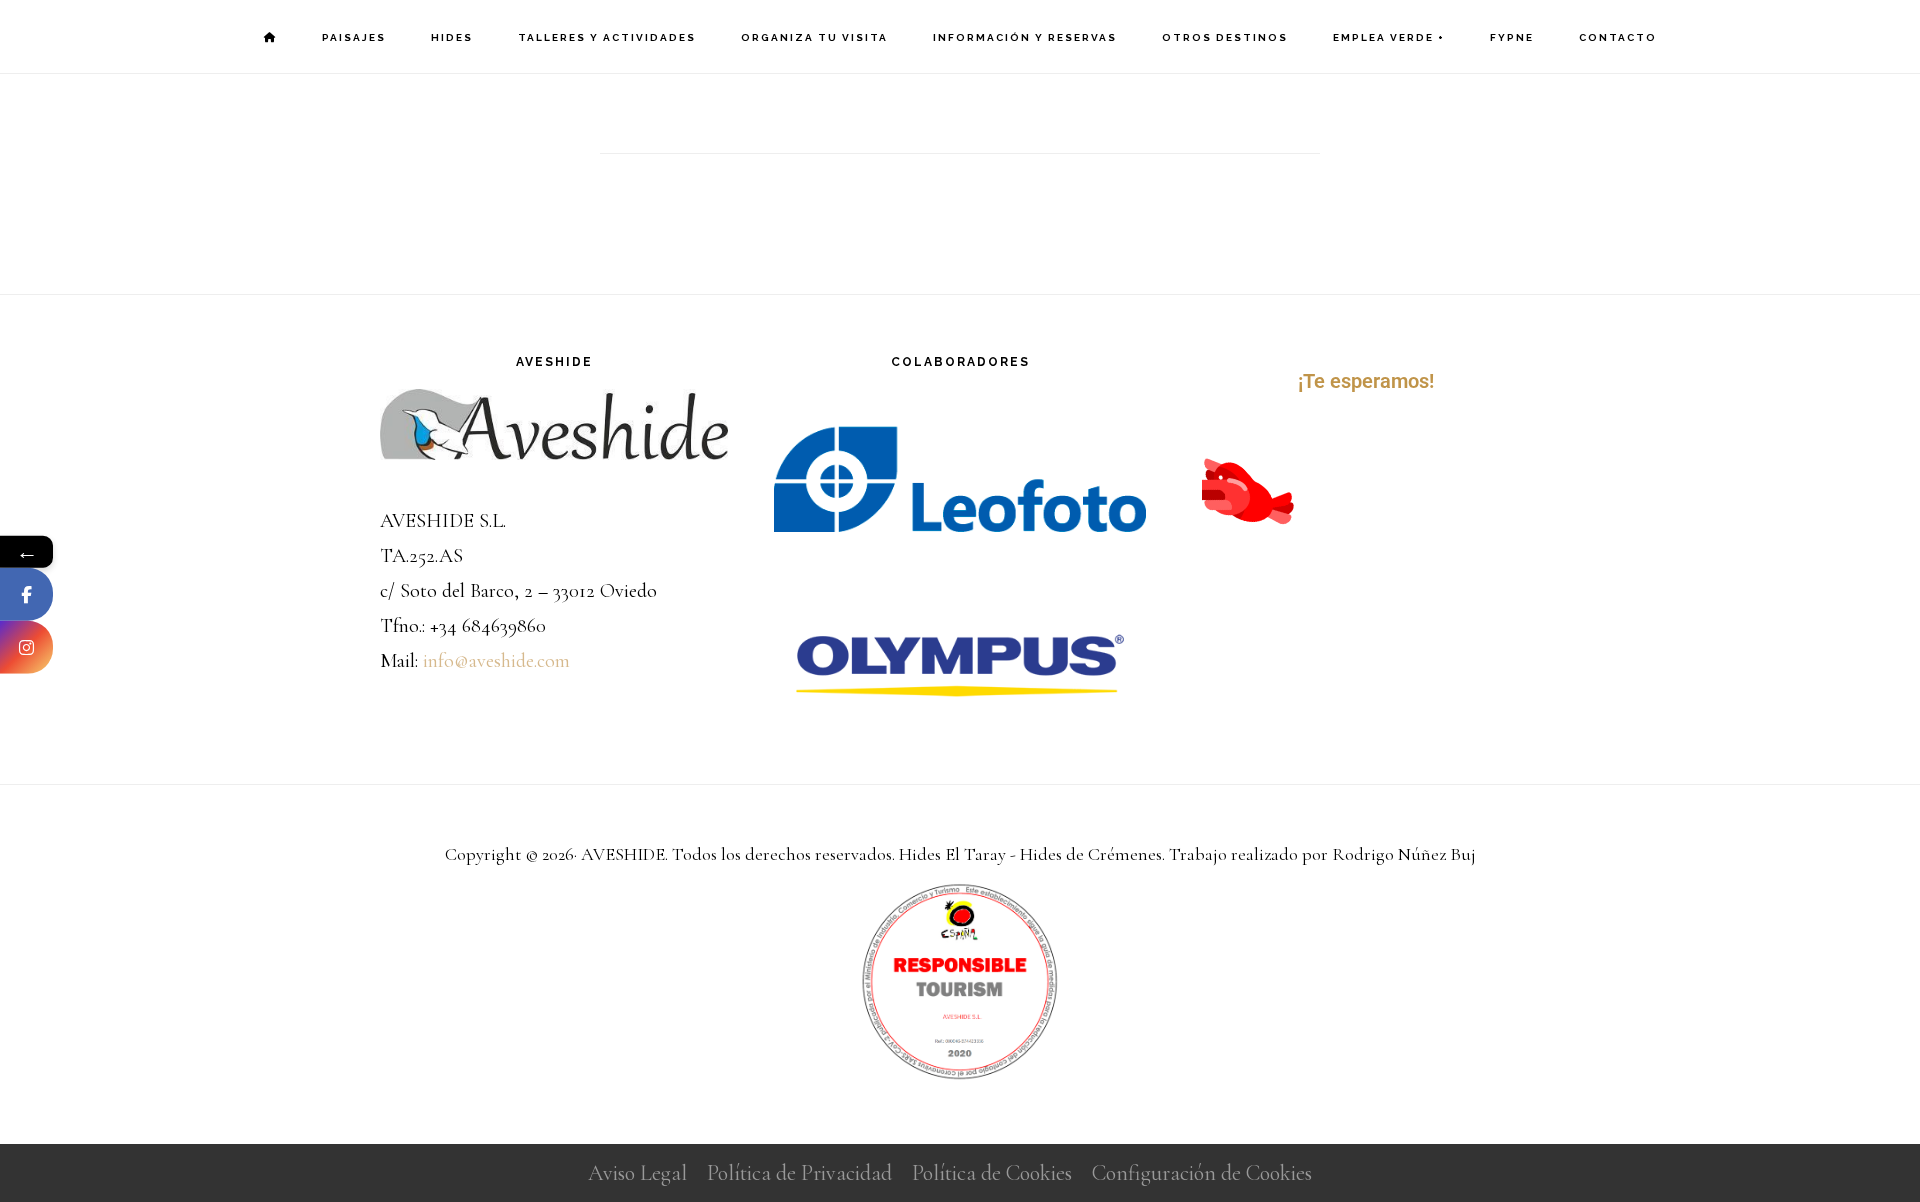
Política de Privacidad (799, 1173)
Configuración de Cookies (1202, 1173)
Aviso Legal (637, 1173)
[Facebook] (26, 593)
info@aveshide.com (496, 661)
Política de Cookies (992, 1173)
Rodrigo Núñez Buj (1404, 854)
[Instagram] (26, 646)
